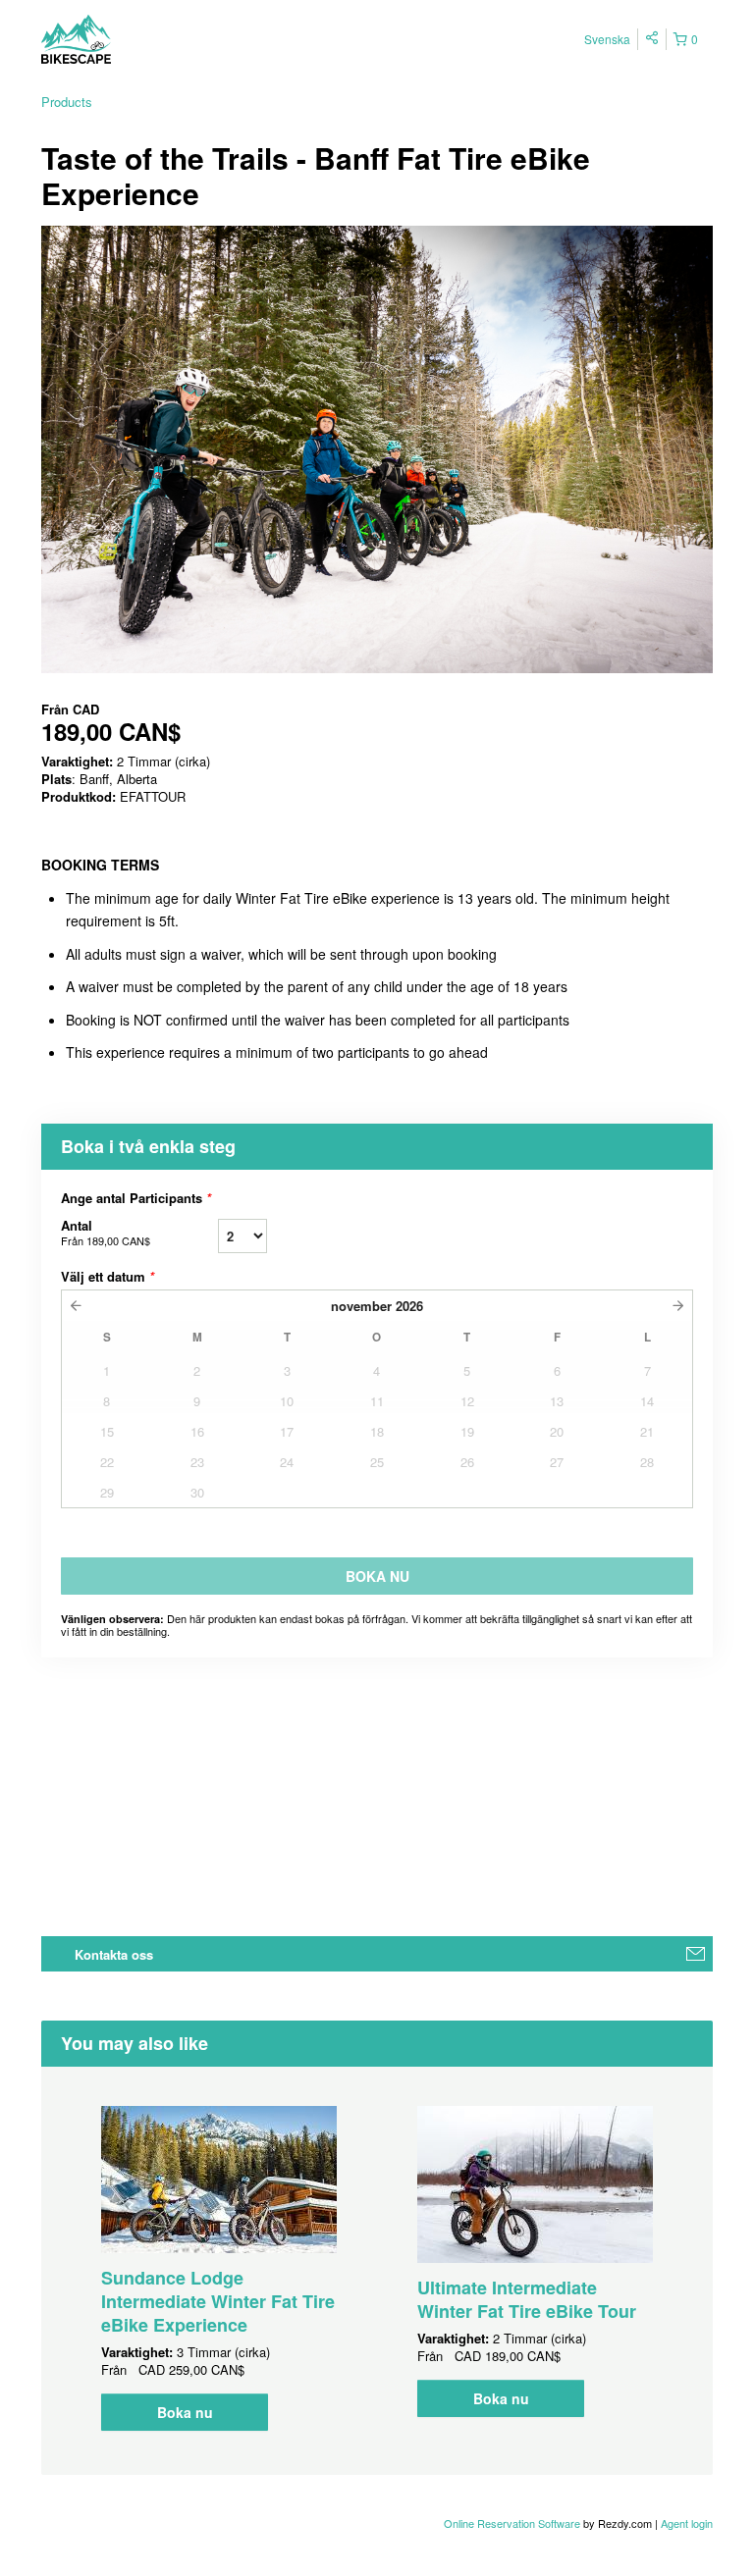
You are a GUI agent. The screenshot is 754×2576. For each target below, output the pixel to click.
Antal (106, 1232)
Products (67, 102)
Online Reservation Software (512, 2523)
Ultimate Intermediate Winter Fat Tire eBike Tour (527, 2299)
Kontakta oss (114, 1954)
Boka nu (185, 2412)
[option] (219, 2268)
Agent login (687, 2523)
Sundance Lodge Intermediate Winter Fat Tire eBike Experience (218, 2301)
